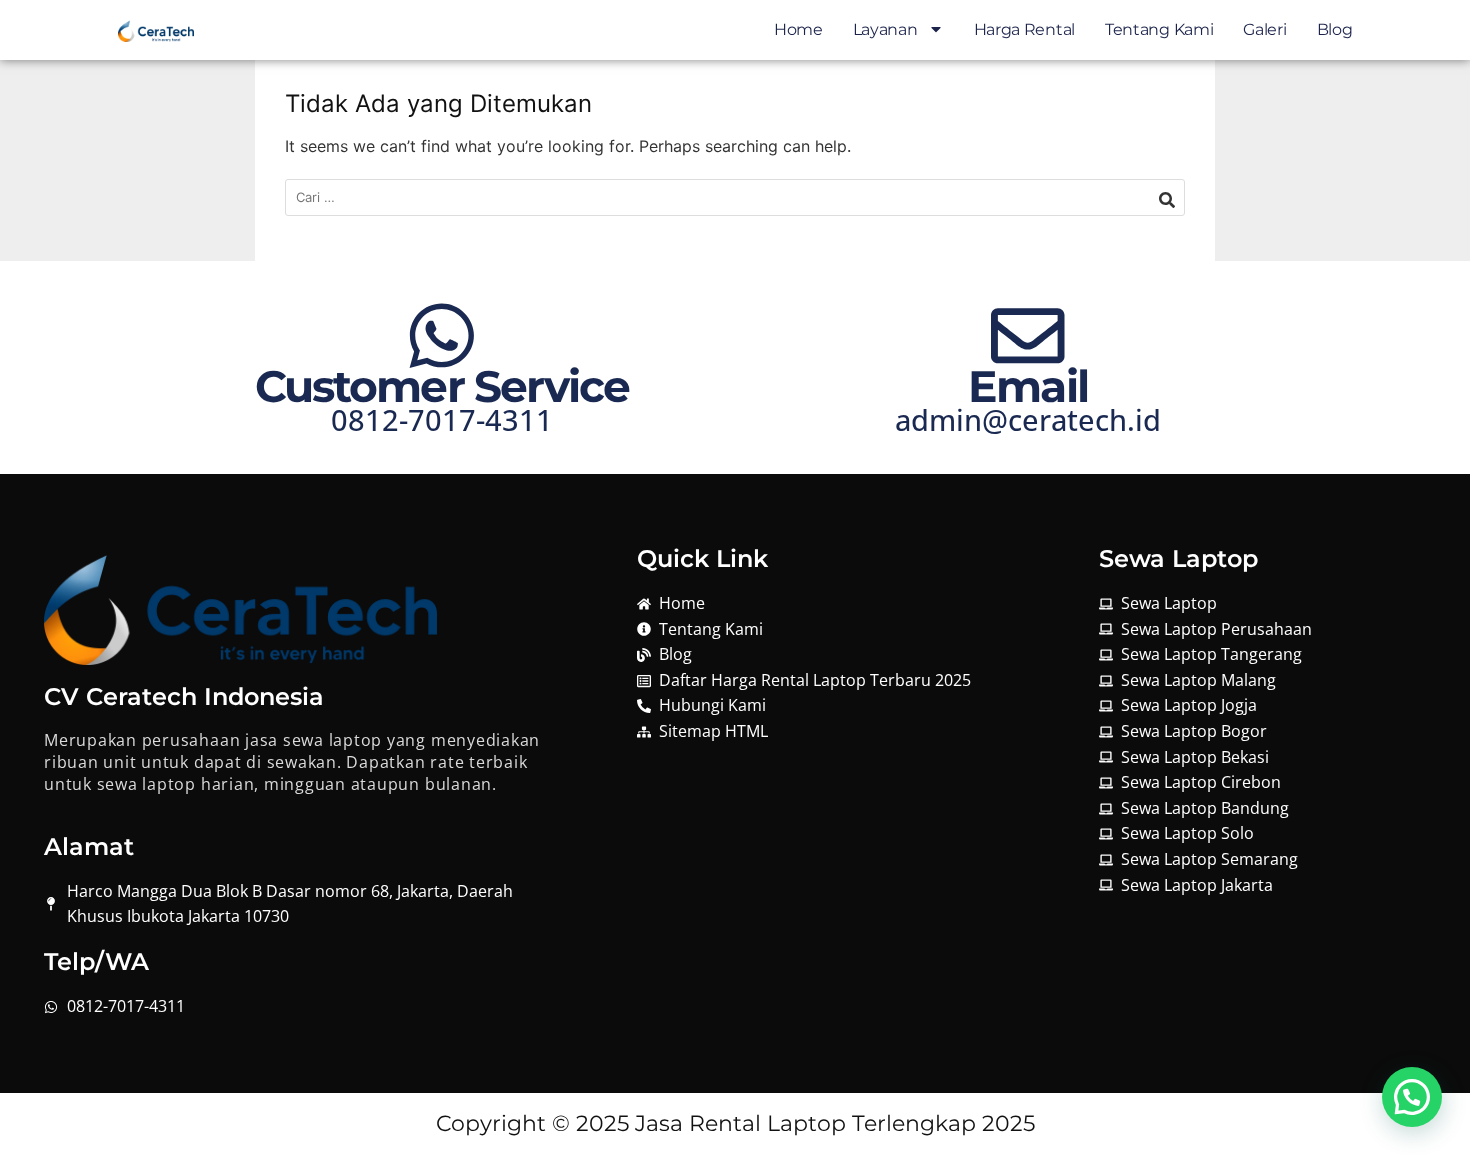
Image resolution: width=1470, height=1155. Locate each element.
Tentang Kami (1159, 29)
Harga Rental (1024, 29)
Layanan (885, 29)
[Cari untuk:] (735, 197)
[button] (1412, 1097)
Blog (1335, 29)
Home (798, 29)
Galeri (1264, 29)
